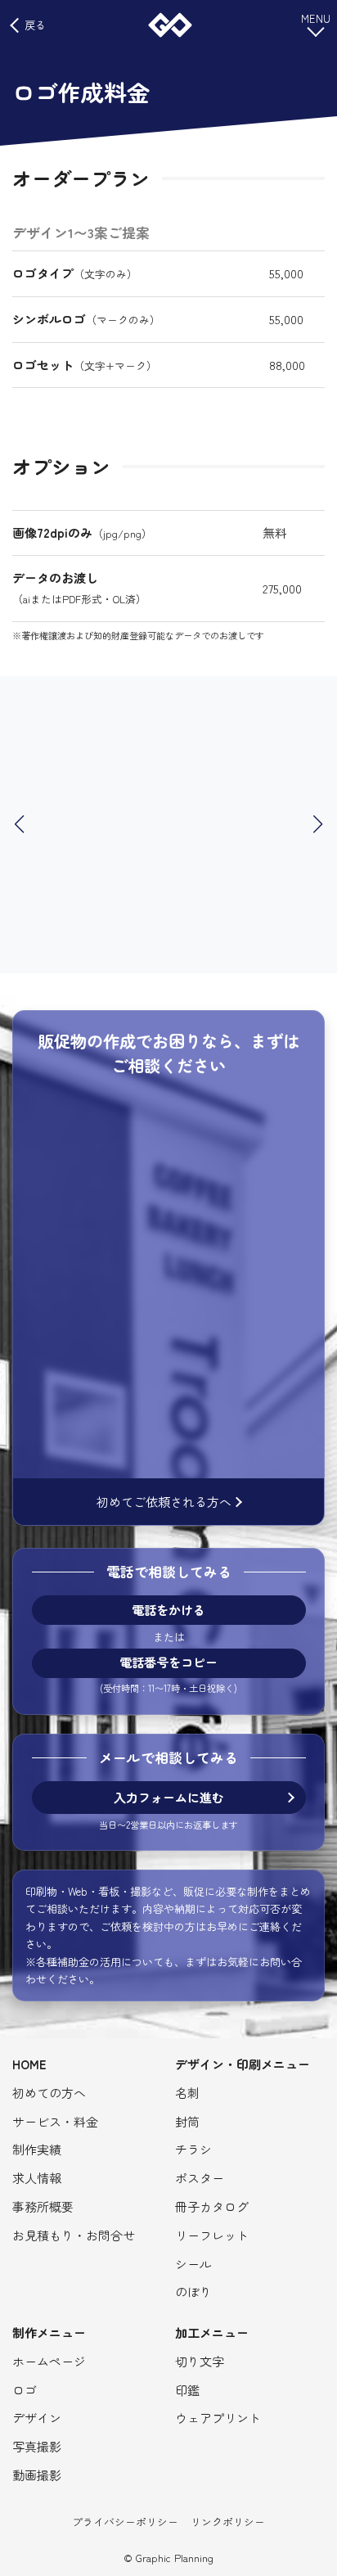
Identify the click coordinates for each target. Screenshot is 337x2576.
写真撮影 (37, 2446)
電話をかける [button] (168, 1610)
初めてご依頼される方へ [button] (164, 1502)
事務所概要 (43, 2206)
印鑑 (187, 2390)
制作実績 (37, 2149)
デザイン (37, 2418)
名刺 (187, 2093)
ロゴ (273, 1119)
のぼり (193, 2292)
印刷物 (230, 1119)
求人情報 (37, 2178)
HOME (29, 2064)
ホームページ (151, 1141)
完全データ (144, 1221)
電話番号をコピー (168, 1663)
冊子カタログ (212, 2206)
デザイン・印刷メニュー (243, 2064)
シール (193, 2264)
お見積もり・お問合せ (74, 2235)
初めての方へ (49, 2093)
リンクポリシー (228, 2522)
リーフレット (212, 2235)
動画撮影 (126, 1278)
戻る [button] (35, 25)
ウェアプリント (218, 2418)
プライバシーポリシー (125, 2522)
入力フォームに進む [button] (169, 1797)
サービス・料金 (55, 2121)
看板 (89, 1141)
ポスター (200, 2178)
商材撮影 (236, 1426)
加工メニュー (212, 2332)
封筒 (187, 2121)
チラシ (222, 1255)
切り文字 (200, 2361)
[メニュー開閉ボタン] (316, 24)
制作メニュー (49, 2332)
